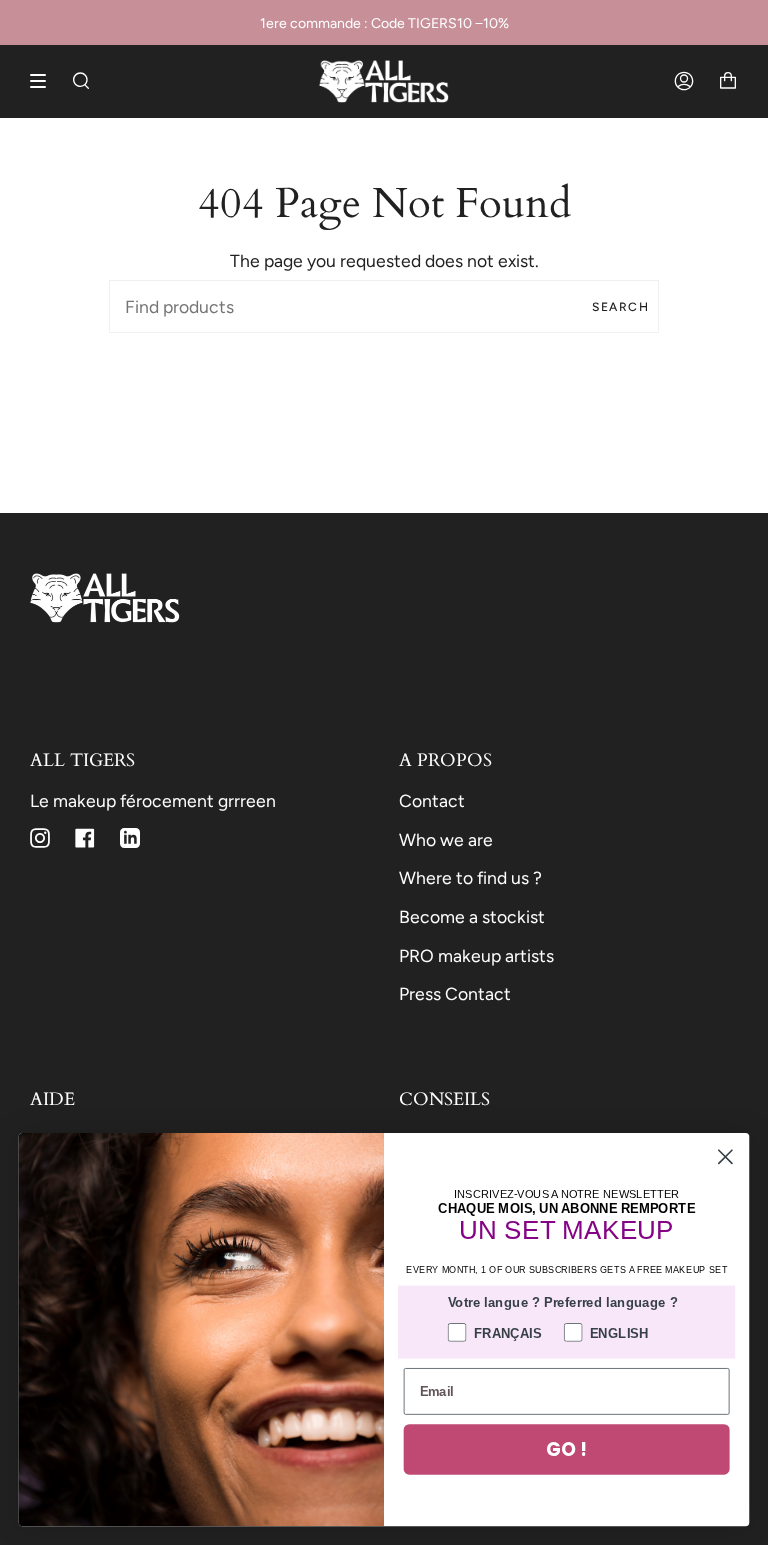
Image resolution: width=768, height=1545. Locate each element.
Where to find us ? (470, 877)
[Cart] (728, 81)
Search (620, 307)
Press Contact (455, 993)
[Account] (684, 81)
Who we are (446, 839)
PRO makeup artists (476, 955)
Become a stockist (472, 916)
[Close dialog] (725, 1156)
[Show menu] (45, 81)
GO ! (566, 1449)
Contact (432, 800)
